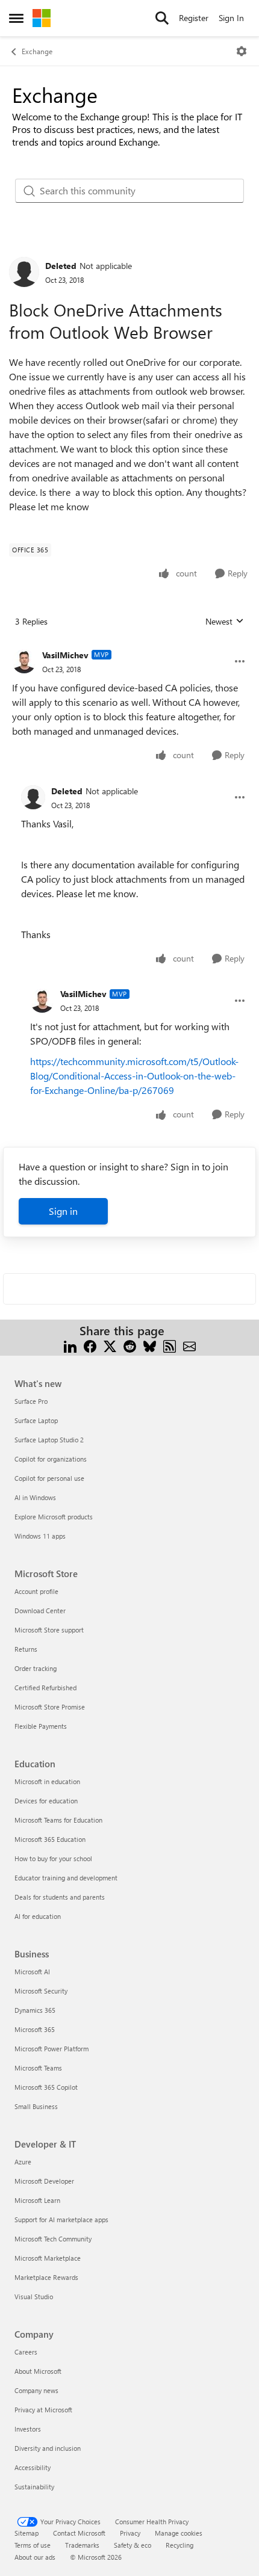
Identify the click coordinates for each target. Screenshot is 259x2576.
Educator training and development (66, 1878)
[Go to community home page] (42, 18)
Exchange (37, 51)
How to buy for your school (53, 1858)
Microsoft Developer (44, 2181)
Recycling (179, 2545)
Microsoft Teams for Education (58, 1820)
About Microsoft (38, 2371)
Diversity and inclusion (48, 2448)
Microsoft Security (41, 1991)
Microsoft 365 (35, 2029)
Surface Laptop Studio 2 (49, 1440)
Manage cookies (179, 2533)
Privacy (130, 2533)
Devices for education (46, 1801)
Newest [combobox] (225, 622)
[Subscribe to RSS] (170, 1345)
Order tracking (36, 1668)
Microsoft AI (32, 1972)
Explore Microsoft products (54, 1517)
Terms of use (33, 2545)
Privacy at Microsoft (43, 2410)
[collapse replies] (129, 646)
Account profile (36, 1591)
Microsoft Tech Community (53, 2239)
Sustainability (34, 2487)
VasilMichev (65, 655)
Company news (36, 2390)
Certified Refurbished (45, 1688)
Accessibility (33, 2467)
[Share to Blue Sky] (150, 1345)
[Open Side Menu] (16, 18)
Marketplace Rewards (46, 2277)
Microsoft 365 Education (50, 1839)
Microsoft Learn (37, 2200)
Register (194, 18)
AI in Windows (35, 1497)
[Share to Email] (189, 1345)
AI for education (38, 1916)
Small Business (36, 2106)
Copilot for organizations (51, 1459)
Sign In (231, 18)
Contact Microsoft (79, 2533)
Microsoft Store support (49, 1630)
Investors (28, 2429)
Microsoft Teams (38, 2068)
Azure (23, 2162)
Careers (26, 2352)
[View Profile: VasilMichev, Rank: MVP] (24, 661)
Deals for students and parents (60, 1897)
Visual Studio (34, 2296)
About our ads (35, 2557)
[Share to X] (110, 1345)
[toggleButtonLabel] (242, 51)
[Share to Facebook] (90, 1345)
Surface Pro (31, 1401)
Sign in (63, 1211)
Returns (26, 1649)
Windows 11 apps (40, 1536)
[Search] (162, 18)
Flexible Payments (41, 1726)
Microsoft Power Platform (51, 2049)
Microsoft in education (47, 1781)
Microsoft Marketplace (48, 2258)
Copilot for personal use (49, 1478)
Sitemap (27, 2533)
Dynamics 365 (35, 2010)
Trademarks (82, 2545)
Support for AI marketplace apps (61, 2219)
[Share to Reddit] (130, 1345)
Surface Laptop (36, 1420)
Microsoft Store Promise (50, 1707)
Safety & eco (133, 2545)
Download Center (40, 1611)
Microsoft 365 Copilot (46, 2087)
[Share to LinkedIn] (70, 1345)
